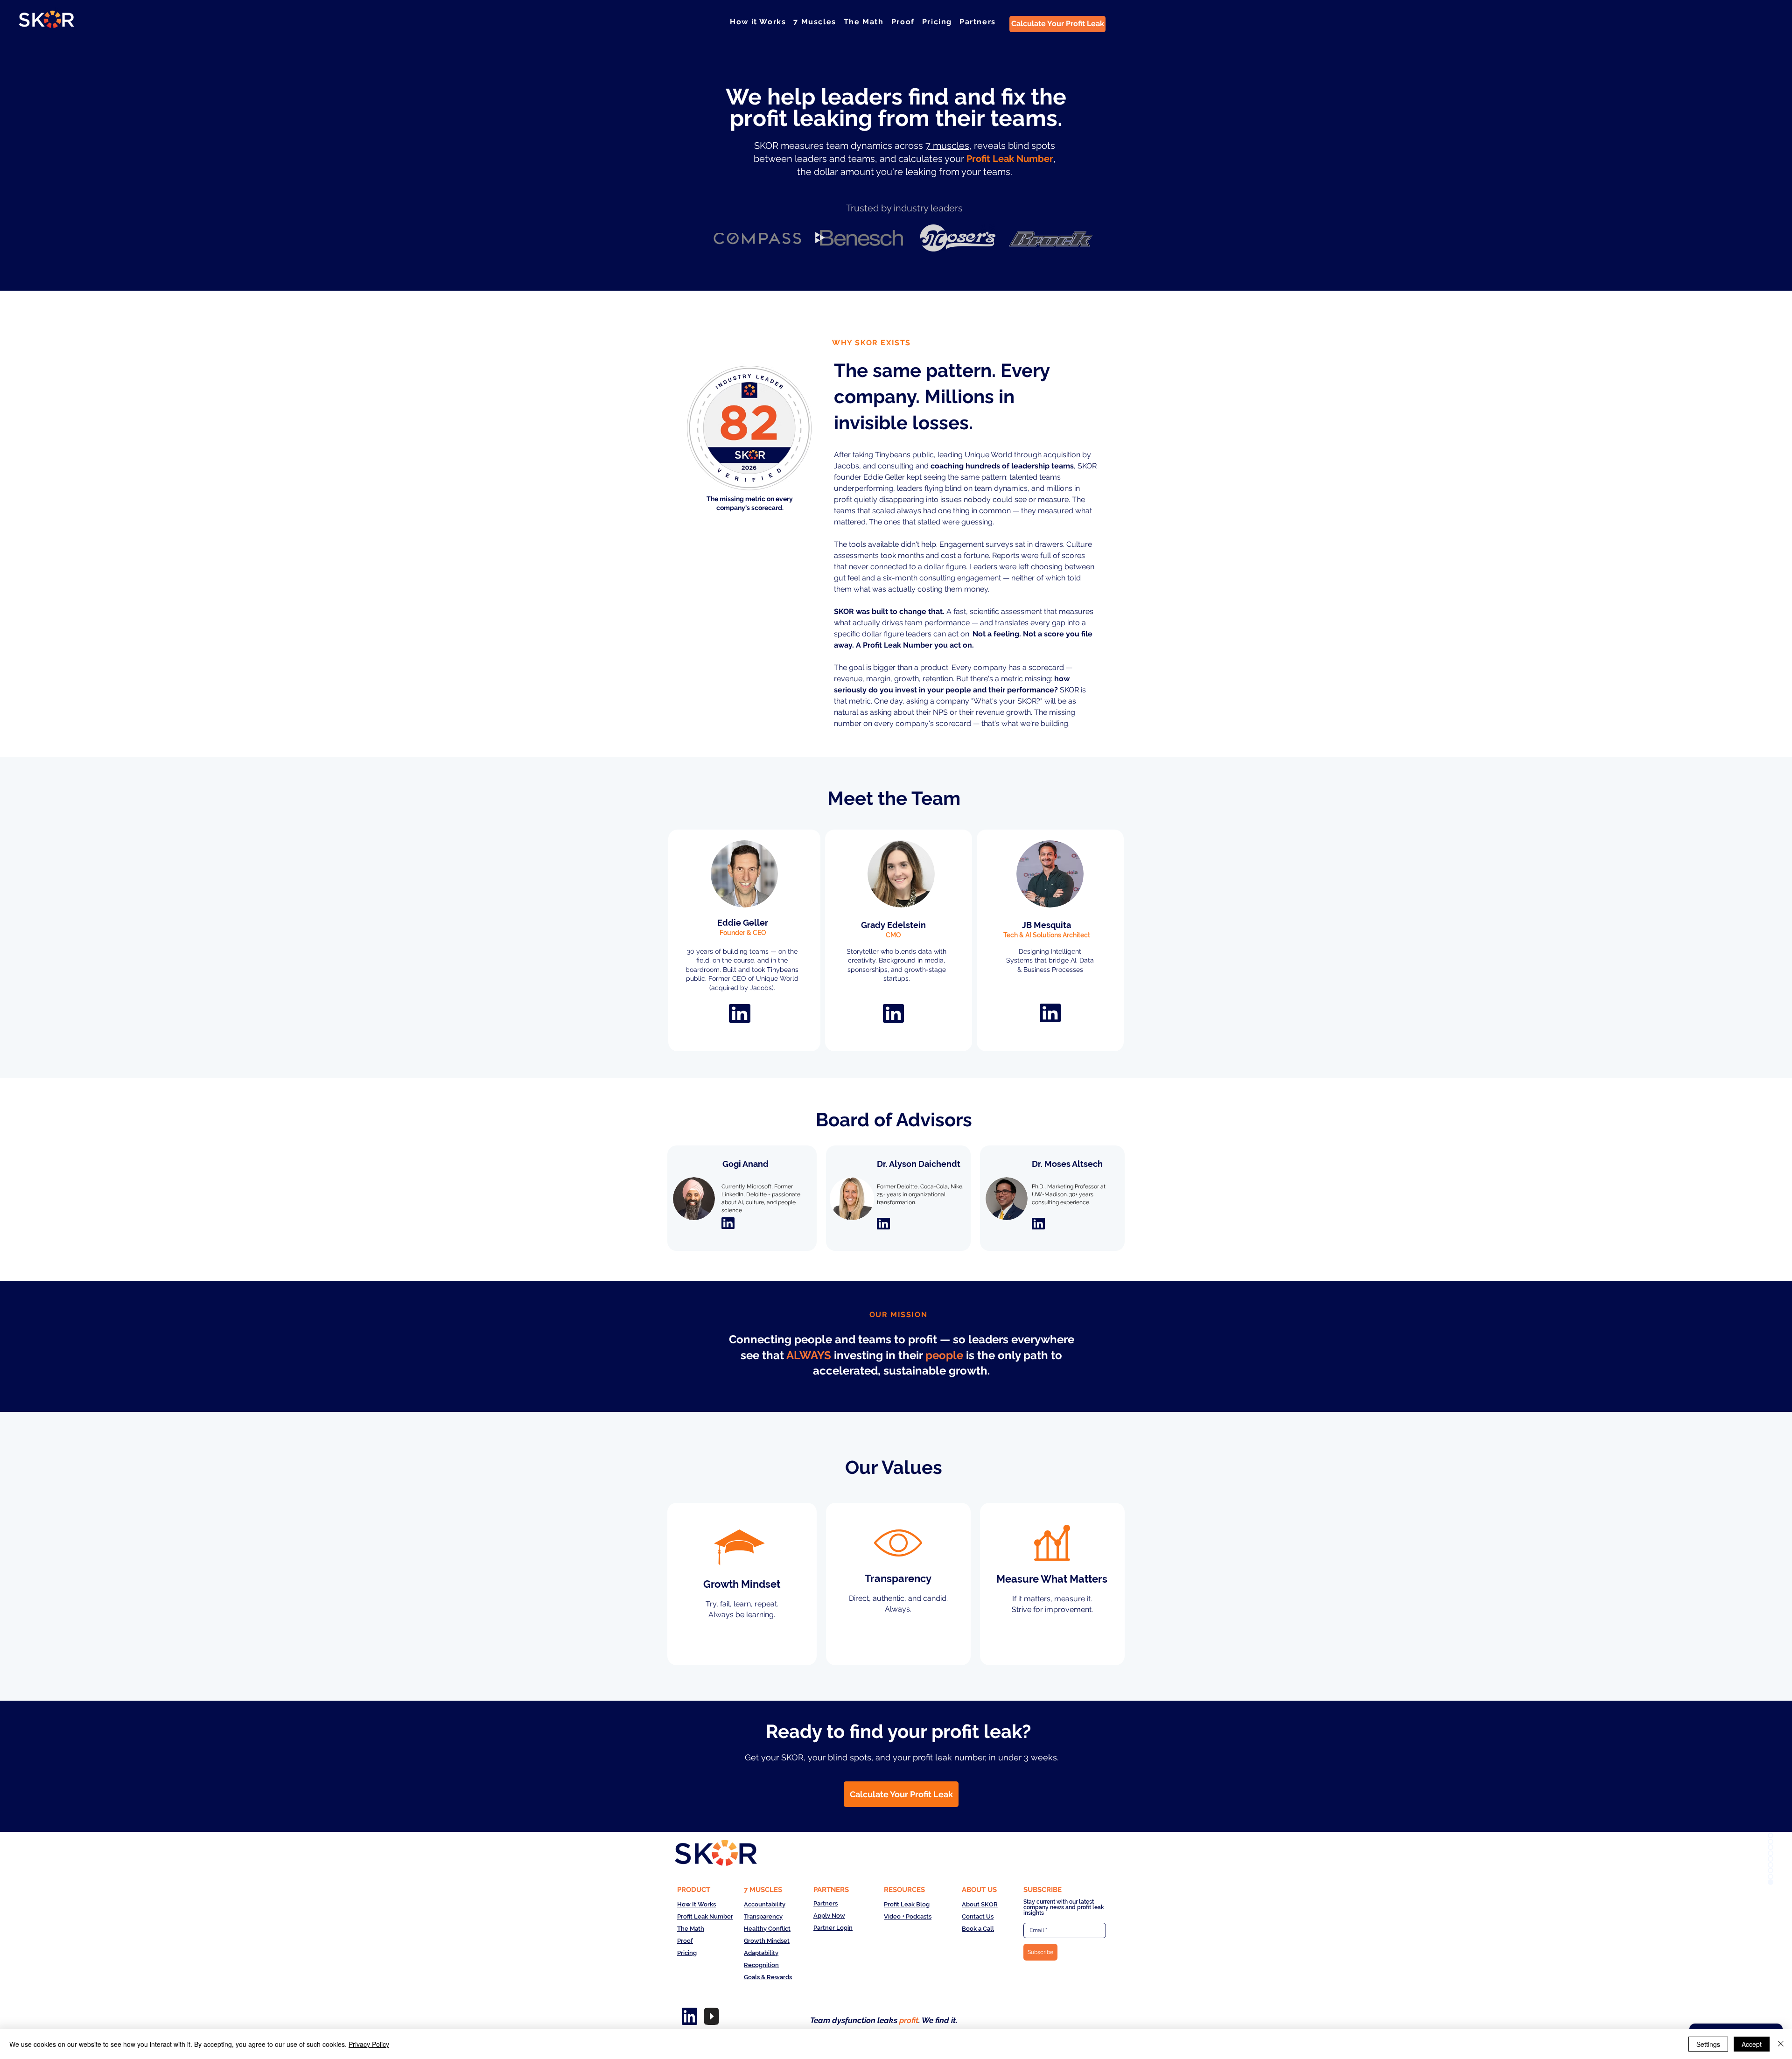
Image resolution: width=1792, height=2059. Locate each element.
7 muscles (947, 146)
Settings (1708, 2044)
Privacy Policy (369, 2044)
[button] (815, 22)
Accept (1752, 2044)
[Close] (1781, 2044)
